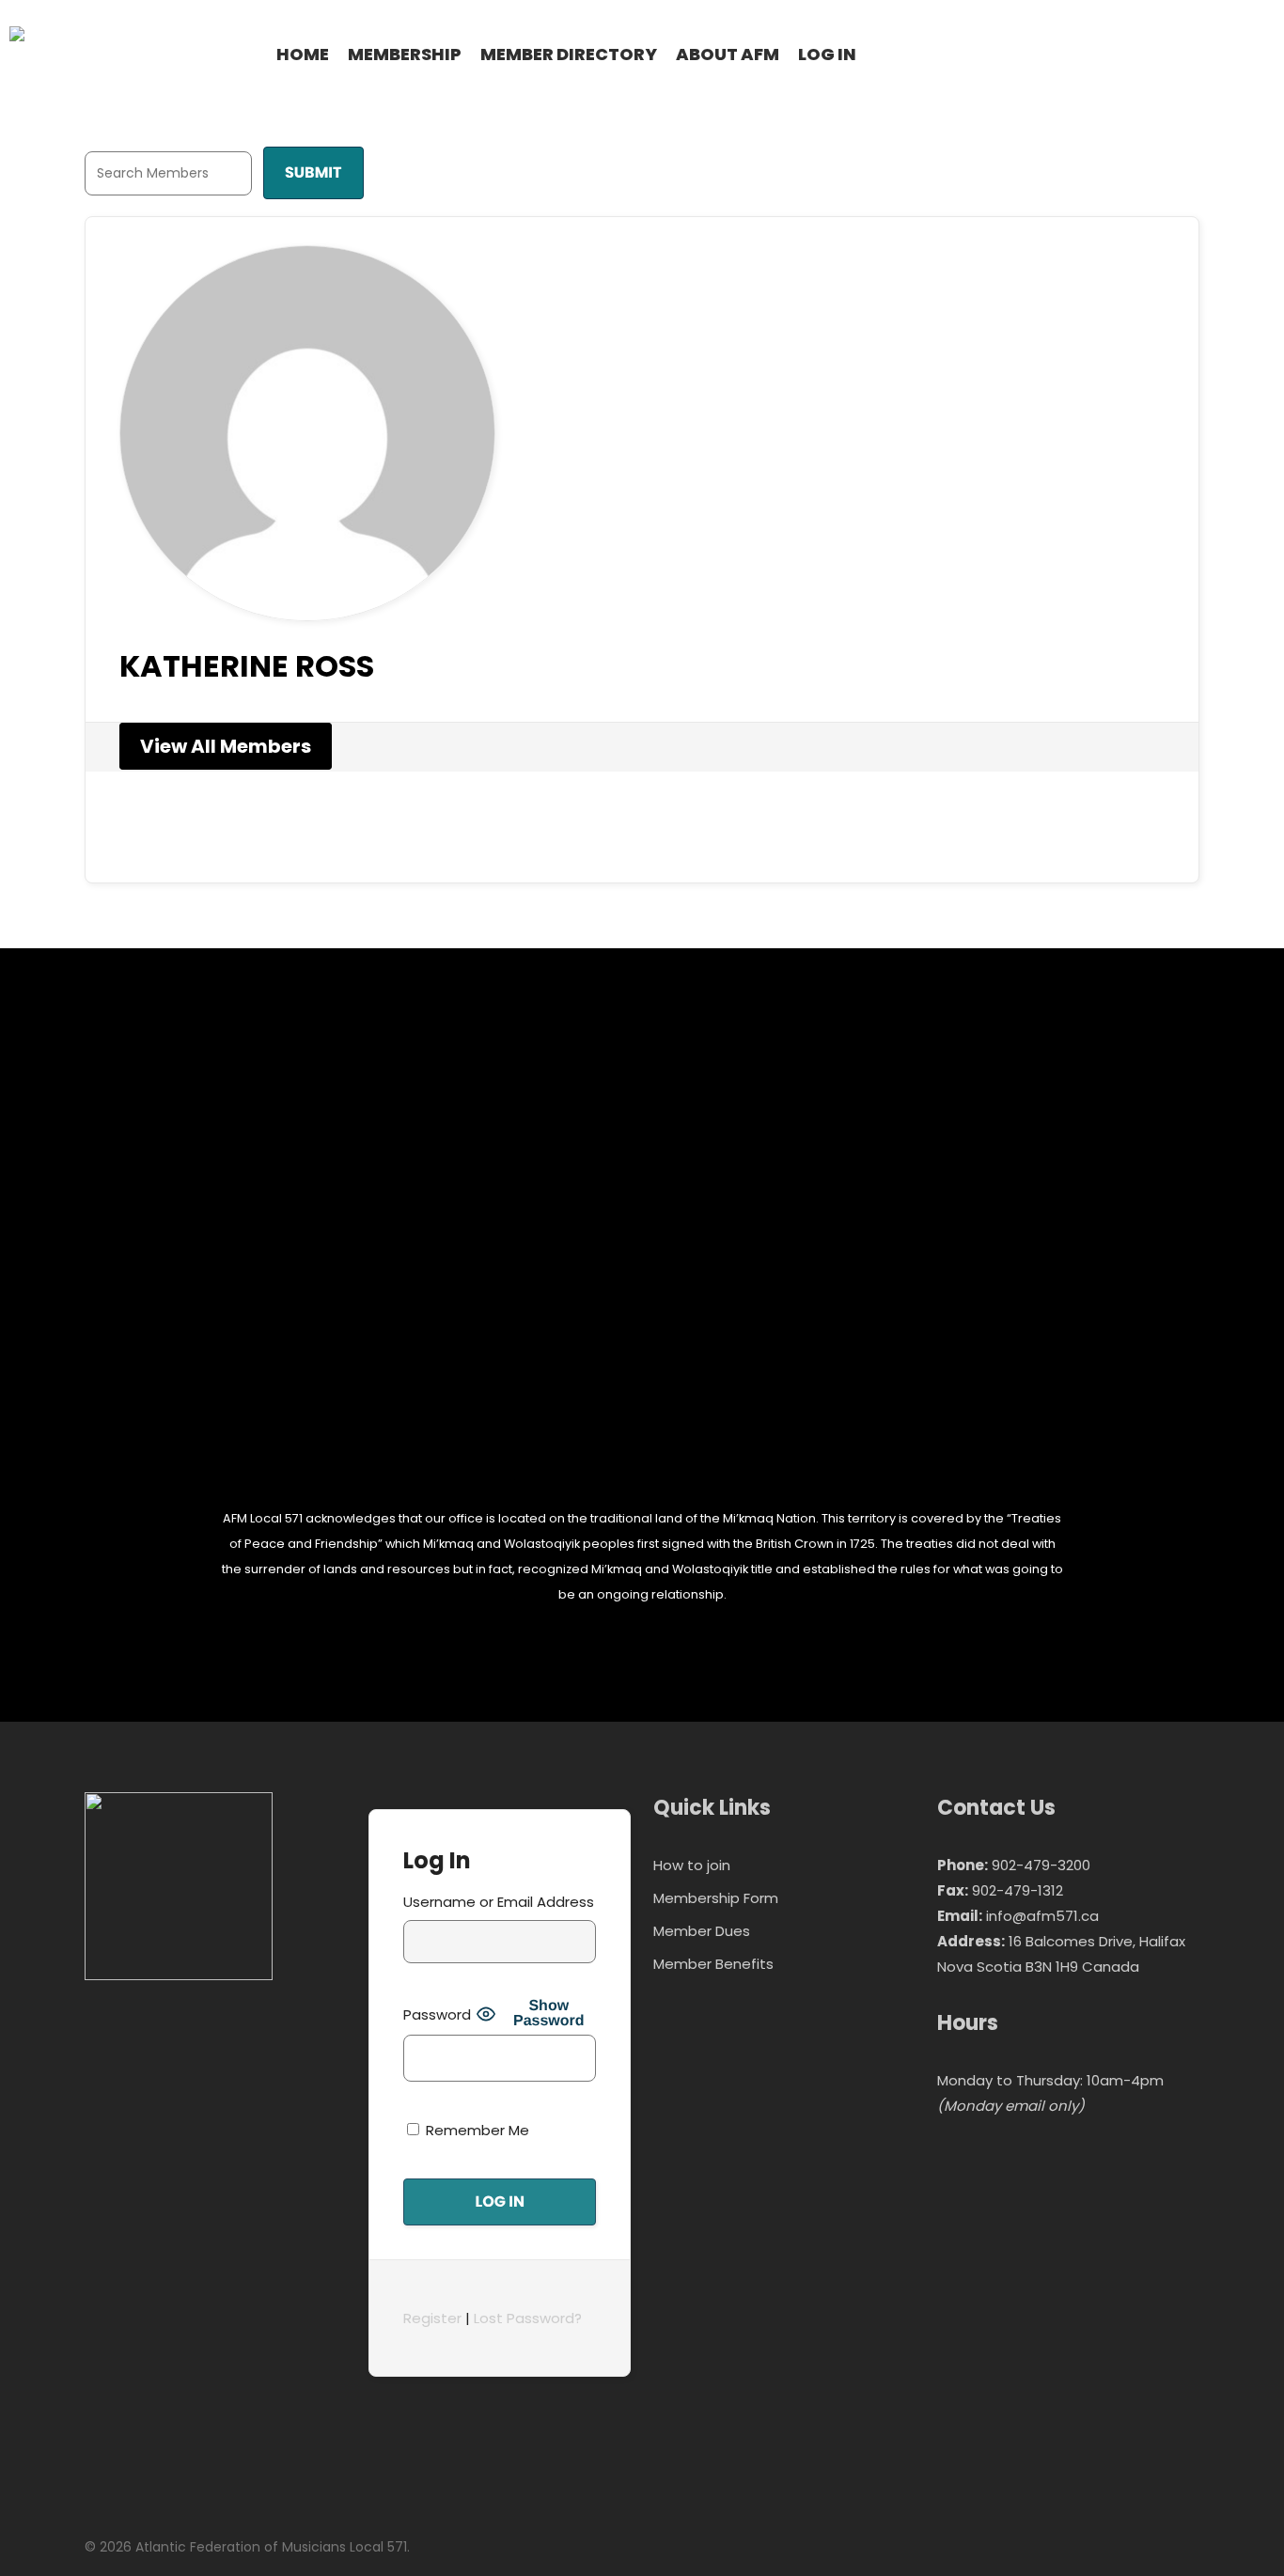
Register (432, 2318)
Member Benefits (713, 1964)
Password (437, 2014)
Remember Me (476, 2130)
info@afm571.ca (1042, 1916)
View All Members (226, 746)
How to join (692, 1865)
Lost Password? (528, 2318)
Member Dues (702, 1931)
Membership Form (716, 1898)
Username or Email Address (499, 1902)
